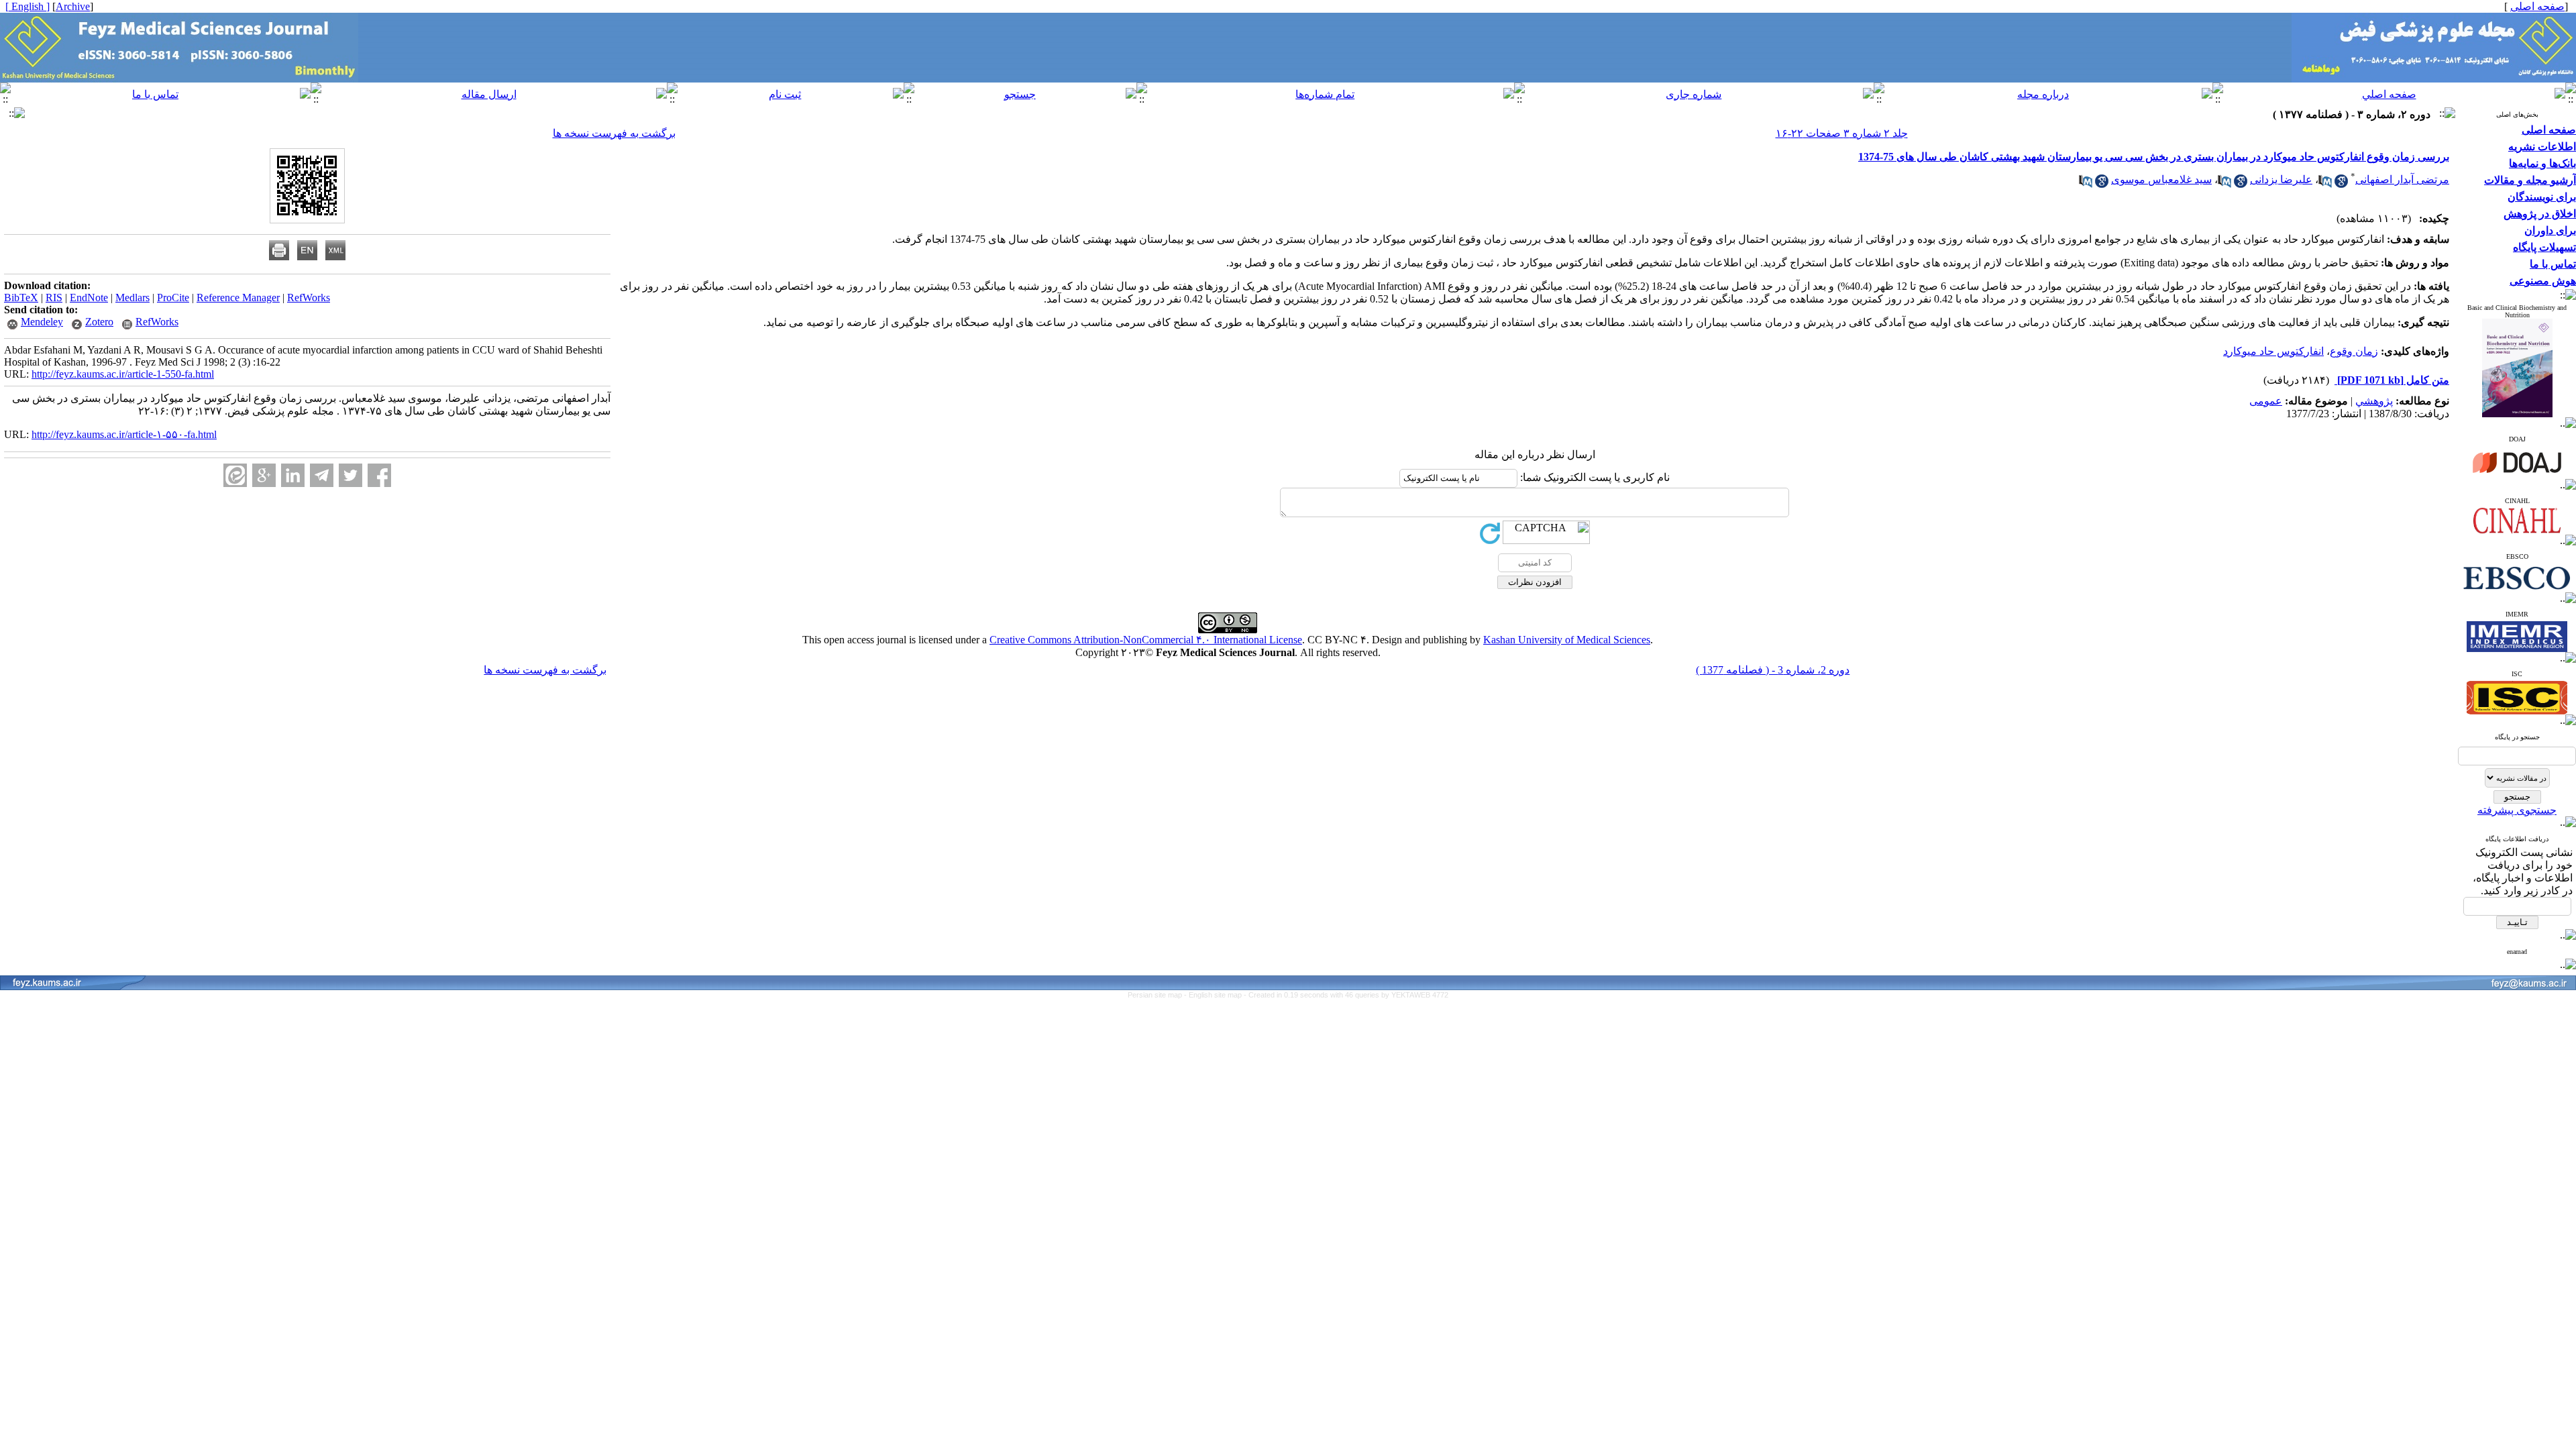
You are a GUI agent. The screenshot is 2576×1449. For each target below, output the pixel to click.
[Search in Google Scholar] (2341, 184)
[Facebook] (379, 475)
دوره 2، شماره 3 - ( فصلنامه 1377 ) (1773, 670)
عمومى (2266, 401)
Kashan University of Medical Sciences (1567, 640)
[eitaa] (235, 475)
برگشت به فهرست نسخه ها (614, 133)
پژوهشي (2374, 401)
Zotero (99, 322)
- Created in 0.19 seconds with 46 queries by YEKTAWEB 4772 (1346, 995)
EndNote (89, 298)
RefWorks (309, 298)
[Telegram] (322, 475)
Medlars (132, 298)
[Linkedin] (293, 475)
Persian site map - (1158, 995)
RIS (54, 298)
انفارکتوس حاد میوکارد (2273, 351)
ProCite (173, 298)
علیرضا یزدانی (2281, 179)
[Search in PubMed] (2325, 184)
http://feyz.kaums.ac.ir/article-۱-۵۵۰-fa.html (124, 434)
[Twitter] (351, 475)
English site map (1216, 995)
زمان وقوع (2354, 351)
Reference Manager (238, 298)
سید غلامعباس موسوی (2161, 179)
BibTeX (21, 298)
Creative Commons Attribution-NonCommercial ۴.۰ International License (1146, 640)
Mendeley (42, 322)
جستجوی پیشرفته (2517, 810)
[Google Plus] (264, 475)
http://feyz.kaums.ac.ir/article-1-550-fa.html (123, 374)
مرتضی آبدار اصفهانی (2402, 179)
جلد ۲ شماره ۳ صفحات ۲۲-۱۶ (1842, 133)
